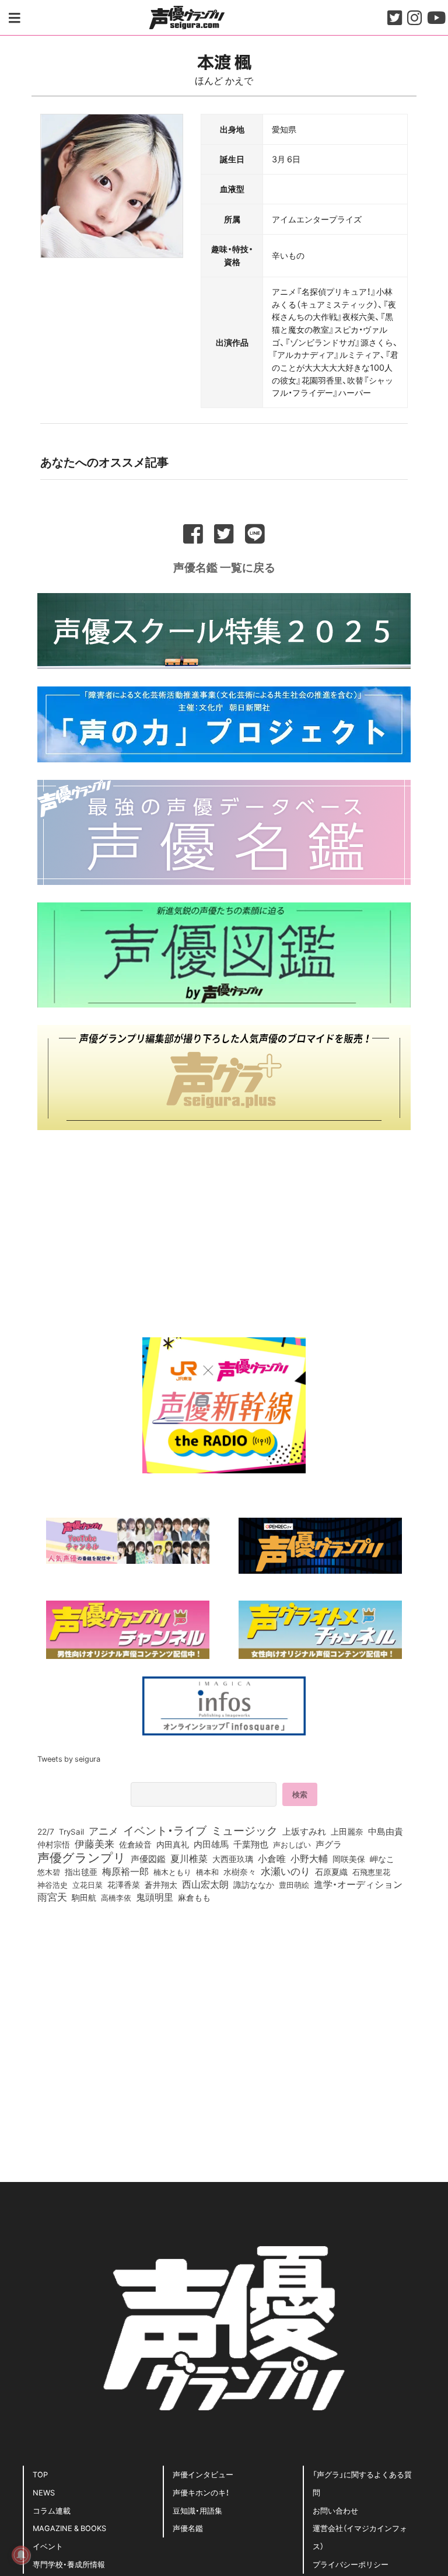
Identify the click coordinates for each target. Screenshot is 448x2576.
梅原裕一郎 (125, 1871)
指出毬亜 (81, 1871)
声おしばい (292, 1844)
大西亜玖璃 (233, 1859)
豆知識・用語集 (197, 2510)
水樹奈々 (240, 1872)
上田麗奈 (347, 1831)
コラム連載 (52, 2510)
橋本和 (207, 1871)
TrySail (71, 1831)
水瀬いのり (286, 1871)
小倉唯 (272, 1858)
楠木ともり (172, 1872)
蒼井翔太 (161, 1885)
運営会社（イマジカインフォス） (360, 2537)
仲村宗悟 (54, 1844)
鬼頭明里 (155, 1897)
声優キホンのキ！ (201, 2492)
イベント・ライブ (165, 1830)
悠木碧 (49, 1871)
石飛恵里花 (371, 1871)
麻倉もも (194, 1897)
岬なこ (382, 1859)
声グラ (329, 1844)
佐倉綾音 (135, 1844)
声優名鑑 (188, 2528)
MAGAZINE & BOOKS (69, 2528)
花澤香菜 (124, 1884)
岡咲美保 (349, 1859)
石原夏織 (331, 1871)
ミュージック (244, 1830)
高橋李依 (116, 1897)
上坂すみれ (304, 1831)
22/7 (46, 1831)
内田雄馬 (211, 1844)
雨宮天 (52, 1897)
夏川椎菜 (189, 1859)
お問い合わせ (335, 2510)
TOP (40, 2474)
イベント (48, 2546)
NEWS (44, 2492)
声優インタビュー (203, 2474)
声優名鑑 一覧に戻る (224, 567)
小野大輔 (309, 1859)
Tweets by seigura (69, 1758)
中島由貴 (386, 1831)
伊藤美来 (94, 1843)
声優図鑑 (148, 1859)
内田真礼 (173, 1844)
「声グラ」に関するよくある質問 (362, 2483)
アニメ (104, 1831)
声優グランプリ (82, 1857)
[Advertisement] (224, 1229)
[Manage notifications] (21, 2555)
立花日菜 (87, 1884)
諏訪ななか (254, 1884)
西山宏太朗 (205, 1884)
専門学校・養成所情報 (69, 2564)
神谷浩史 (52, 1885)
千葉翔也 (251, 1844)
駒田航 (84, 1898)
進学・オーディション (358, 1884)
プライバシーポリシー (351, 2564)
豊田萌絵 (294, 1884)
